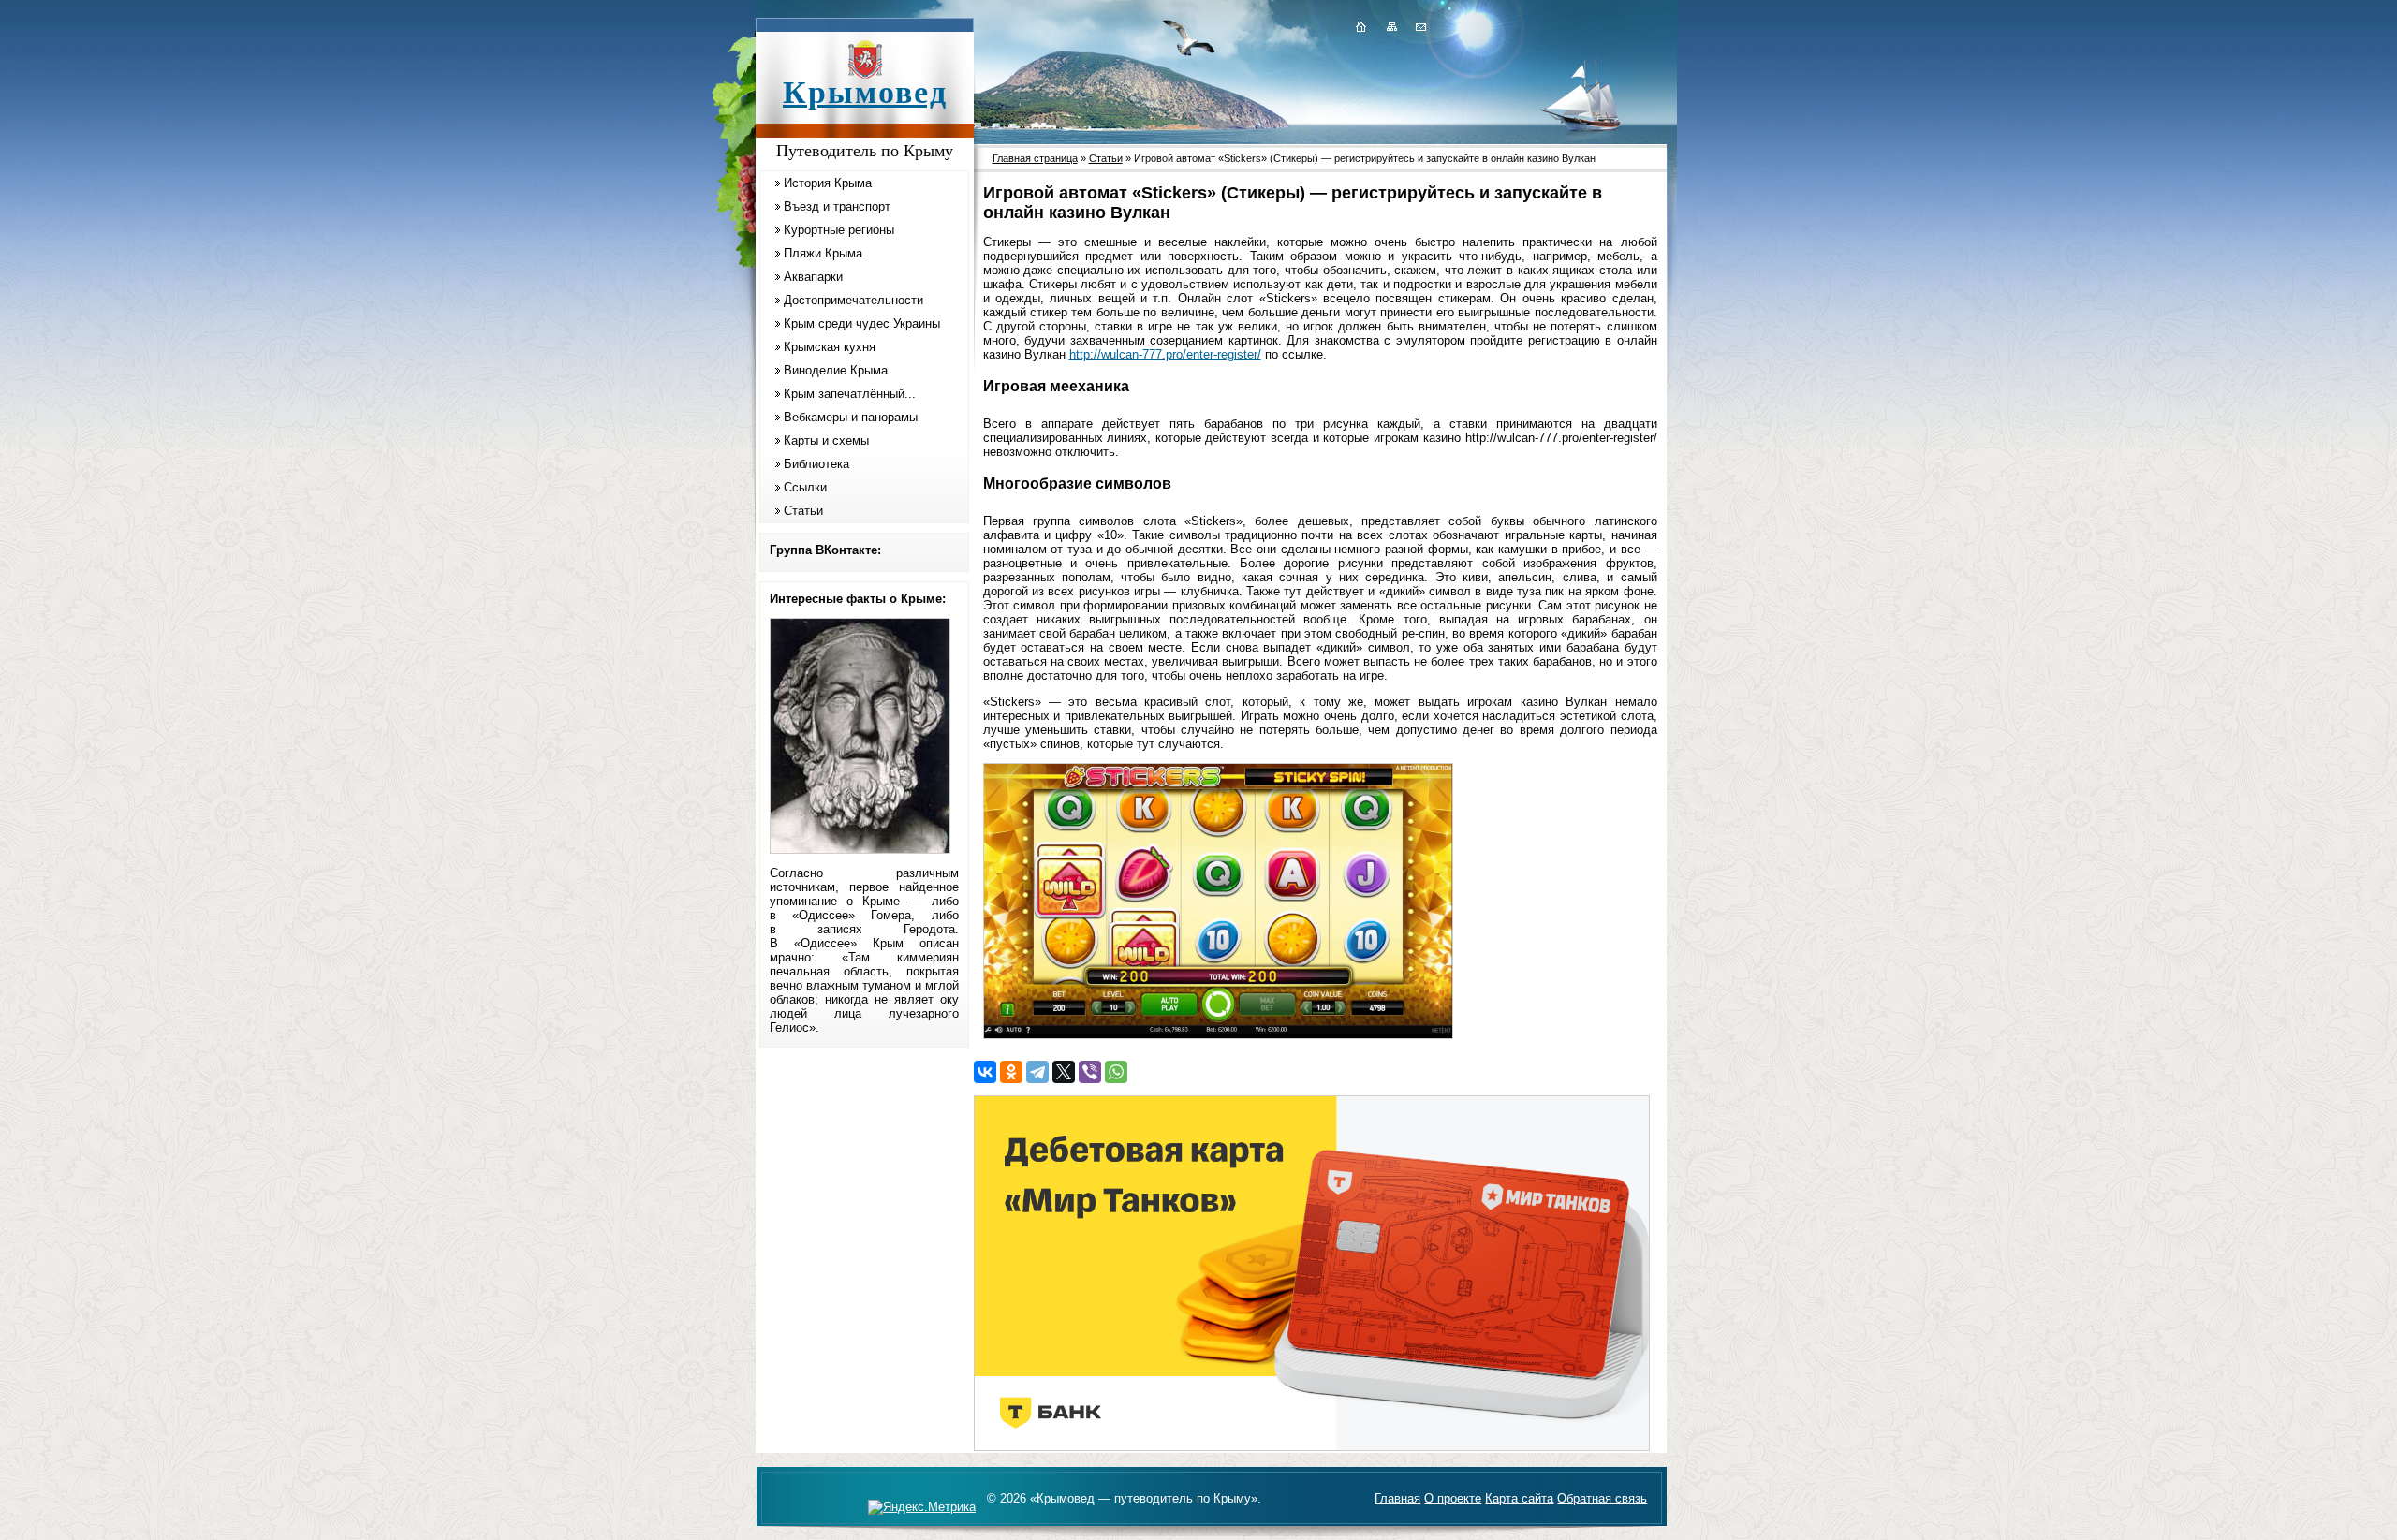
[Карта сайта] (1391, 26)
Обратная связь (1602, 1498)
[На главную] (1360, 26)
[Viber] (1090, 1072)
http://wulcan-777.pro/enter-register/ (1165, 354)
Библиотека (816, 464)
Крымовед (865, 92)
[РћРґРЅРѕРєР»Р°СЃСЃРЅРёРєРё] (1011, 1072)
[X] (1064, 1072)
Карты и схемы (826, 440)
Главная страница (1035, 158)
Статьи (803, 511)
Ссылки (805, 487)
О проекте (1453, 1498)
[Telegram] (1037, 1072)
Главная (1397, 1498)
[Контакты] (1419, 26)
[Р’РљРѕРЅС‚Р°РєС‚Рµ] (985, 1072)
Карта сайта (1519, 1498)
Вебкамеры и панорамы (851, 417)
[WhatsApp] (1116, 1072)
